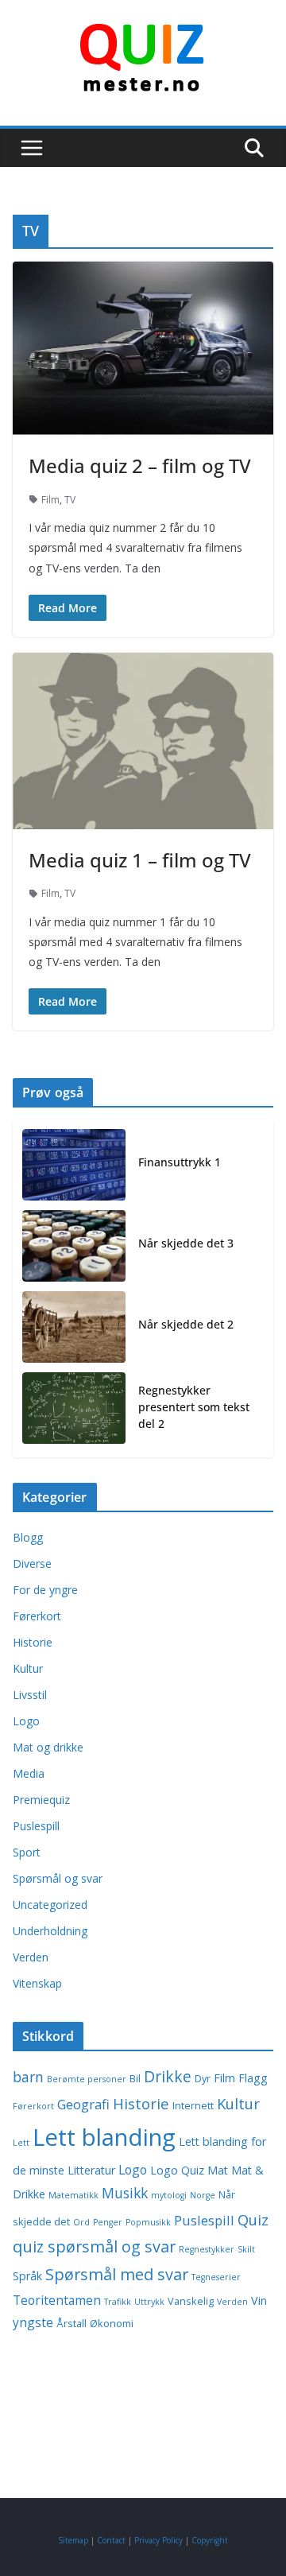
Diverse (32, 1563)
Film (50, 500)
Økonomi (112, 2324)
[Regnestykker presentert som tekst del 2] (74, 1410)
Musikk (125, 2193)
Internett (193, 2106)
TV (70, 500)
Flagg (253, 2078)
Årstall (71, 2324)
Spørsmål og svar (58, 1878)
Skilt (246, 2249)
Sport (27, 1852)
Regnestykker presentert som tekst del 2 (194, 1407)
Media (29, 1773)
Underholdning (50, 1931)
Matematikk (73, 2195)
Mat (218, 2170)
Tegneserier (216, 2277)
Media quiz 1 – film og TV (140, 860)
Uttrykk (149, 2302)
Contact (111, 2540)
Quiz (253, 2219)
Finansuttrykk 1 (180, 1162)
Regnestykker (207, 2249)
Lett (21, 2143)
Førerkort (37, 1616)
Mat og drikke (48, 1747)
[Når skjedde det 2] (74, 1327)
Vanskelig (191, 2301)
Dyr (203, 2079)
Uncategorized (50, 1905)
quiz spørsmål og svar (94, 2246)
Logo (26, 1721)
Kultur (28, 1668)
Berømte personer (87, 2079)
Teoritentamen (57, 2300)
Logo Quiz (177, 2170)
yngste (33, 2322)
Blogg (28, 1537)
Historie (33, 1642)
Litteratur (91, 2170)
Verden (31, 1957)
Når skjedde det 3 (186, 1243)
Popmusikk (148, 2222)
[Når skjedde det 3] (74, 1246)
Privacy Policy (158, 2540)
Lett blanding (104, 2137)
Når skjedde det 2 (186, 1324)
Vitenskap (37, 1983)
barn (28, 2077)
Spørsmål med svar (117, 2274)
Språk (27, 2276)
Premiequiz (41, 1800)
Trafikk (118, 2302)
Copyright (210, 2540)
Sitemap (73, 2540)
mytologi (169, 2195)
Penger (108, 2222)
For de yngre (45, 1590)
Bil (135, 2079)
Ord (81, 2222)
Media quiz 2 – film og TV (140, 466)
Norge (203, 2195)
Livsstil (30, 1695)
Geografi (83, 2104)
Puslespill (36, 1826)
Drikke (168, 2076)
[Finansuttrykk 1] (74, 1165)
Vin (259, 2301)
